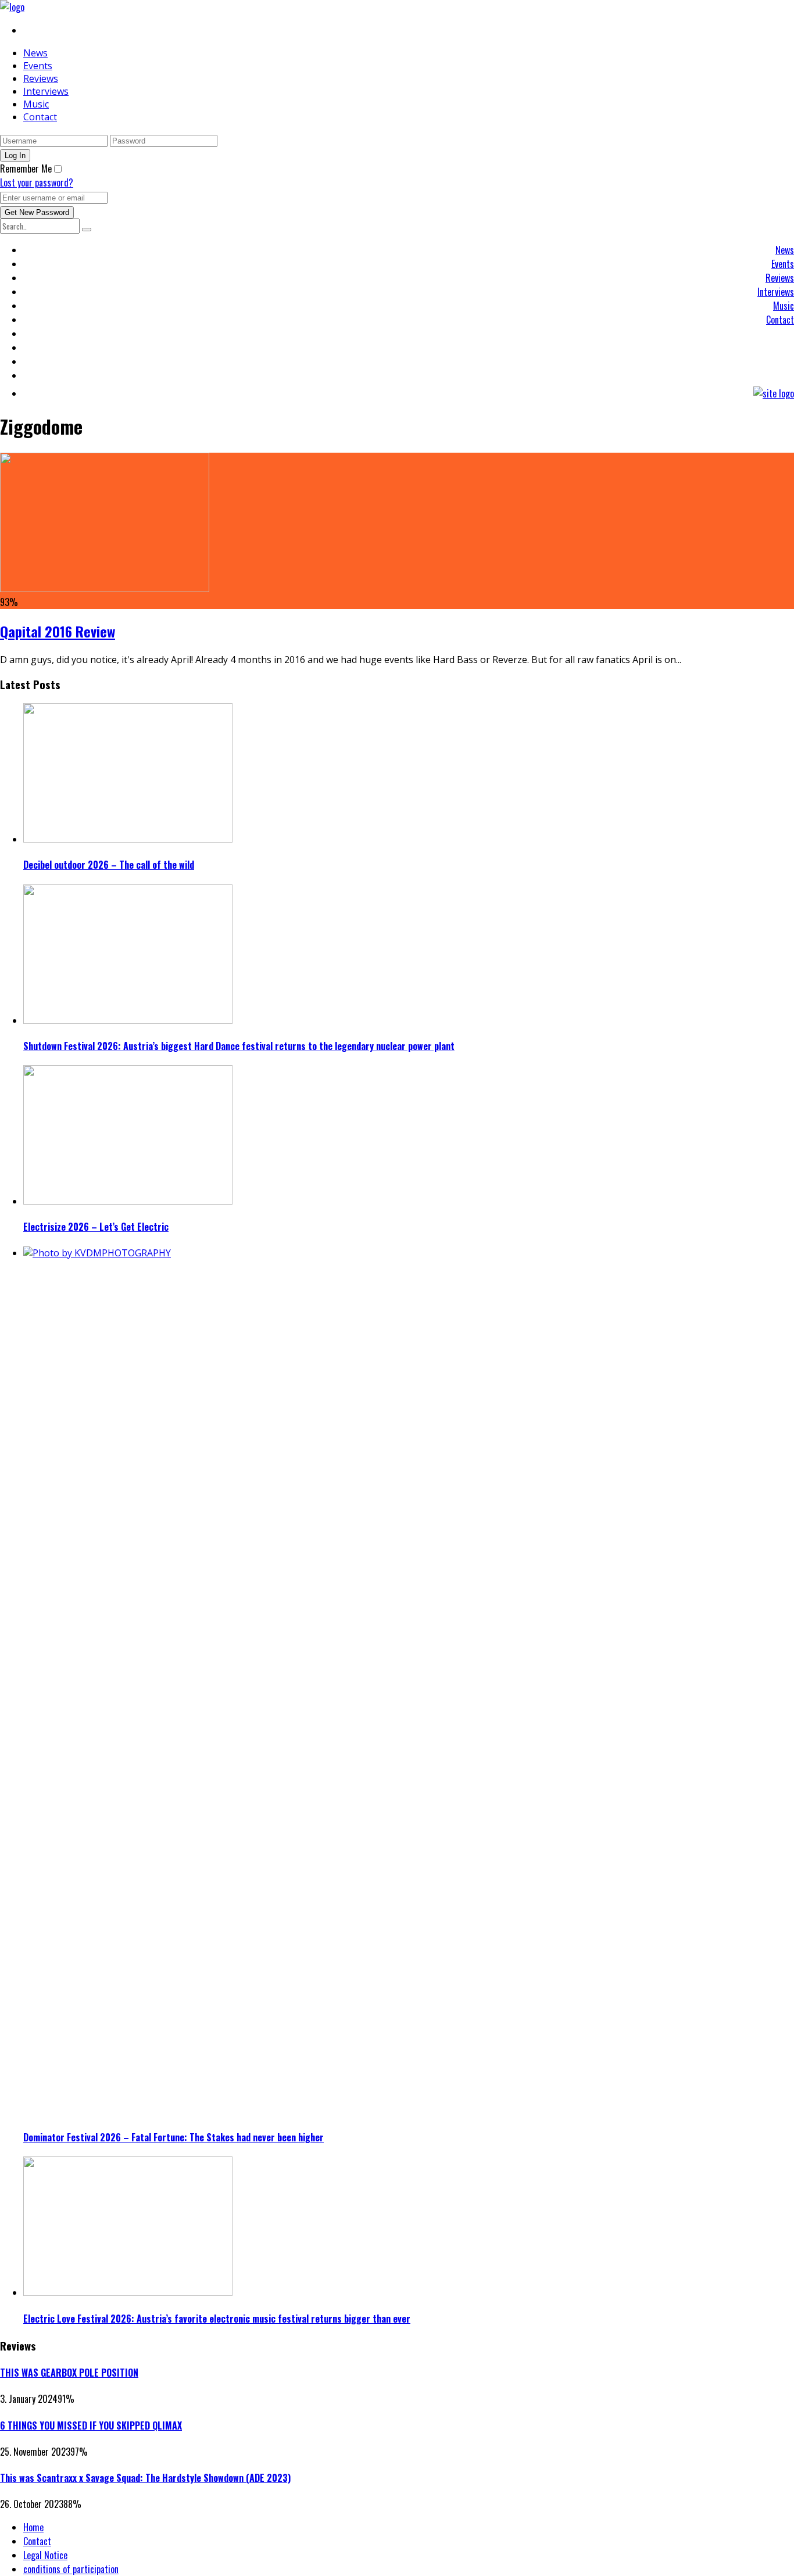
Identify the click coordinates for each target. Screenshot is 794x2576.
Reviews (41, 78)
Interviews (46, 91)
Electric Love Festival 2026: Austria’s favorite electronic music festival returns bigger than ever (217, 2319)
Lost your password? (37, 182)
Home (33, 2527)
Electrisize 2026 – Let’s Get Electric (96, 1227)
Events (38, 66)
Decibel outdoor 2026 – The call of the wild (109, 865)
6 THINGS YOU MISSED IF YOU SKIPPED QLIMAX (91, 2425)
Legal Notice (45, 2555)
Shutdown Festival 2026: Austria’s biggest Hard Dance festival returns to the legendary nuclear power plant (239, 1046)
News (35, 53)
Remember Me (26, 169)
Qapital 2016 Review (58, 631)
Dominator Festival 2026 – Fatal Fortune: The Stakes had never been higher (174, 2137)
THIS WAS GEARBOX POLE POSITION (69, 2373)
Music (36, 104)
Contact (40, 117)
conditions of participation (71, 2569)
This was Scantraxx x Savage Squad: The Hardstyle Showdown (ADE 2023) (145, 2478)
